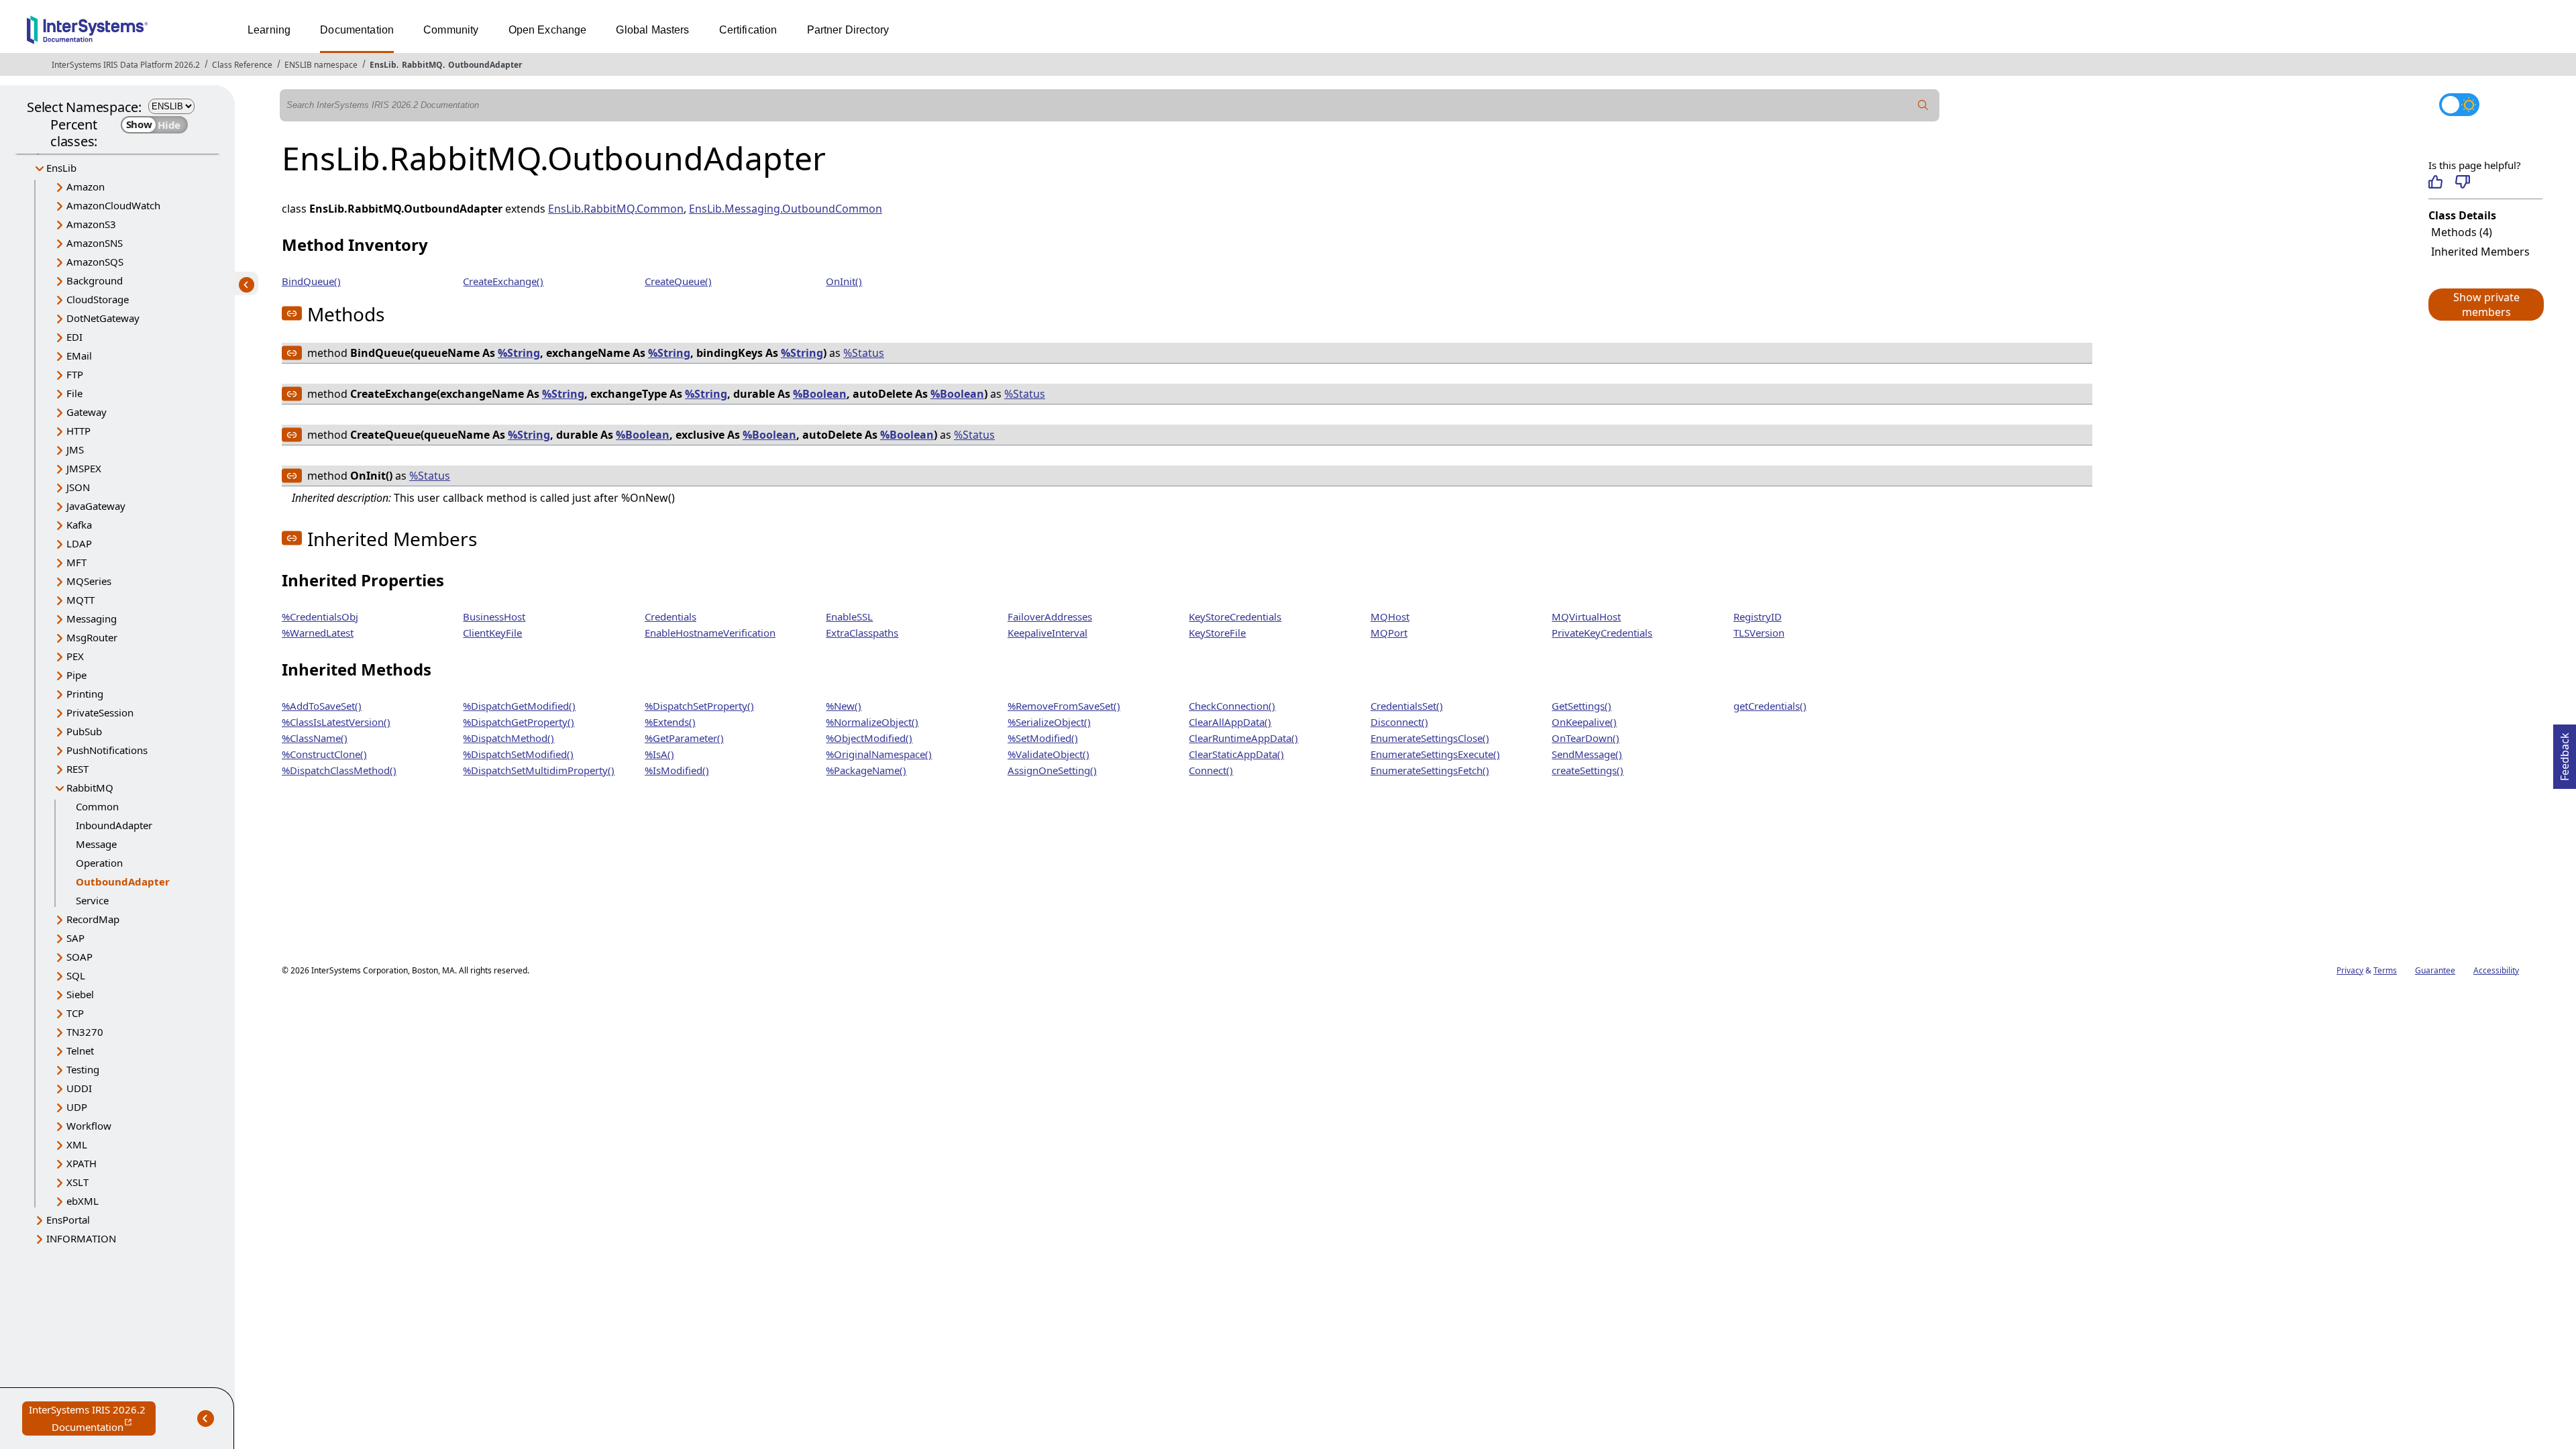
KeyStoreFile (1217, 633)
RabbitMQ (422, 65)
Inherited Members (2480, 252)
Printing (85, 694)
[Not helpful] (2462, 182)
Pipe (76, 675)
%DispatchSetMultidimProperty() (539, 770)
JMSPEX (84, 468)
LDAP (79, 543)
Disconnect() (1399, 722)
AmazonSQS (95, 262)
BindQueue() (311, 281)
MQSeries (89, 581)
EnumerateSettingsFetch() (1430, 770)
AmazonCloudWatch (113, 205)
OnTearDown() (1586, 738)
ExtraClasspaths (862, 633)
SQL (76, 975)
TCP (75, 1013)
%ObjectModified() (869, 738)
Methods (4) (2462, 232)
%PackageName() (866, 770)
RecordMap (93, 919)
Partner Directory (848, 30)
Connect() (1211, 770)
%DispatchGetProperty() (519, 722)
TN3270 (85, 1032)
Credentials (670, 616)
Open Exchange (548, 30)
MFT (76, 562)
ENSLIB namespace (321, 65)
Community (451, 30)
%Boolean (820, 394)
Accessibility (2496, 970)
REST (77, 769)
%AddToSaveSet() (322, 706)
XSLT (77, 1182)
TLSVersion (1759, 633)
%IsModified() (677, 770)
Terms (2385, 970)
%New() (844, 706)
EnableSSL (849, 616)
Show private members (2486, 305)
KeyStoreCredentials (1235, 616)
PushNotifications (107, 750)
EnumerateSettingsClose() (1430, 738)
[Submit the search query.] (1923, 105)
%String (519, 353)
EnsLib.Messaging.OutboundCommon (786, 209)
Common (97, 806)
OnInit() (844, 281)
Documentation (357, 30)
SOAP (79, 957)
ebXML (83, 1201)
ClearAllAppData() (1230, 722)
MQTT (80, 600)
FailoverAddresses (1050, 616)
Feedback (2565, 753)
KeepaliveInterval (1048, 633)
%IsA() (659, 754)
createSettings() (1588, 770)
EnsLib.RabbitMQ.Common (616, 209)
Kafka (79, 525)
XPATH (82, 1163)
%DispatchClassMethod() (339, 770)
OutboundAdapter (485, 65)
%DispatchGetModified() (519, 706)
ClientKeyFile (492, 633)
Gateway (87, 412)
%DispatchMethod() (508, 738)
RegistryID (1758, 616)
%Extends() (670, 722)
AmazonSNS (95, 243)
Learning (269, 30)
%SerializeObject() (1049, 722)
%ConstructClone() (324, 754)
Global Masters (652, 30)
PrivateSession (100, 712)
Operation (99, 863)
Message (96, 844)
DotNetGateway (103, 318)
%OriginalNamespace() (879, 754)
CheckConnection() (1232, 706)
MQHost (1390, 616)
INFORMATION (81, 1238)
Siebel (80, 994)
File (74, 393)
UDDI (79, 1088)
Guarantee (2435, 970)
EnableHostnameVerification (710, 633)
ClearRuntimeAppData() (1243, 738)
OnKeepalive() (1584, 722)
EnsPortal (68, 1220)
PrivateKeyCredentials (1602, 633)
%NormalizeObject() (872, 722)
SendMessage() (1587, 754)
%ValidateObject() (1049, 754)
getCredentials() (1770, 706)
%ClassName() (315, 738)
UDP (77, 1107)
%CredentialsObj (320, 616)
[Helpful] (2435, 182)
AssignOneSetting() (1052, 770)
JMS (75, 449)
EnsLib (383, 65)
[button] (2485, 305)
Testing (83, 1069)
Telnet (80, 1051)
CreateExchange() (503, 281)
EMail (79, 356)
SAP (75, 938)
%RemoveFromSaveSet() (1064, 706)
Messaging (92, 619)
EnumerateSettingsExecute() (1435, 754)
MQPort (1389, 633)
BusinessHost (494, 616)
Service (92, 900)
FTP (75, 374)
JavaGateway (96, 506)
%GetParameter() (684, 738)
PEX (75, 656)
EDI (74, 337)
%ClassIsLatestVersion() (336, 722)
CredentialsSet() (1407, 706)
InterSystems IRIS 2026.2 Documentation (92, 1419)
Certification (748, 30)
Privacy (2350, 970)
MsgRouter (92, 637)
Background (95, 280)
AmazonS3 (91, 224)
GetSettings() (1581, 706)
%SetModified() (1043, 738)
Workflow (89, 1126)
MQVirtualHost (1586, 616)
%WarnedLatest (318, 633)
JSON (78, 487)
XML (77, 1144)
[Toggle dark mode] (2459, 105)
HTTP (78, 431)
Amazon (86, 186)
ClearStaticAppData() (1236, 754)
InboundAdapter (114, 825)
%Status (864, 353)
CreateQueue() (678, 281)
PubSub (84, 731)
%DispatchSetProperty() (699, 706)
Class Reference (242, 65)
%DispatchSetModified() (518, 754)
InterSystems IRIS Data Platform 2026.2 (126, 65)
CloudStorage (98, 299)
